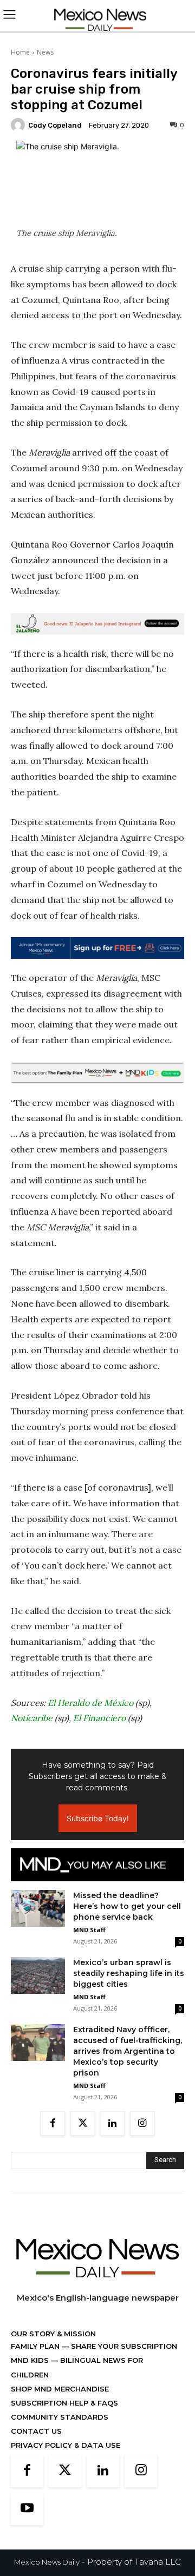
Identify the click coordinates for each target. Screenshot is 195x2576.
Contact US (36, 2431)
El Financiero (99, 1718)
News (45, 52)
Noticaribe (32, 1718)
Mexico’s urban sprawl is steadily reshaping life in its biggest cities (129, 1973)
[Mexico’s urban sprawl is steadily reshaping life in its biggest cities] (38, 1975)
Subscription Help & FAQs (64, 2403)
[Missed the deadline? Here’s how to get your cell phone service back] (38, 1909)
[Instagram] (142, 2123)
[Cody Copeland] (19, 125)
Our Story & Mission (53, 2334)
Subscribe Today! (98, 1818)
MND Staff (89, 1930)
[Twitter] (83, 2123)
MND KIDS (31, 2360)
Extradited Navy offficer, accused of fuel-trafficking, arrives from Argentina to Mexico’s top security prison (128, 2051)
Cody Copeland (55, 125)
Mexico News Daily (47, 2562)
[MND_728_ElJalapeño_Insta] (97, 624)
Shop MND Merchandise (60, 2389)
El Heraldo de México (90, 1703)
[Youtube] (27, 2509)
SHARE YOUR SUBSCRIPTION (123, 2346)
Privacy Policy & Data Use (66, 2445)
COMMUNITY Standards (60, 2417)
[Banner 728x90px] (97, 1073)
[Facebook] (53, 2123)
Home (20, 52)
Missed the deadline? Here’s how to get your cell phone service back (127, 1906)
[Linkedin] (112, 2123)
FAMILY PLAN (36, 2346)
